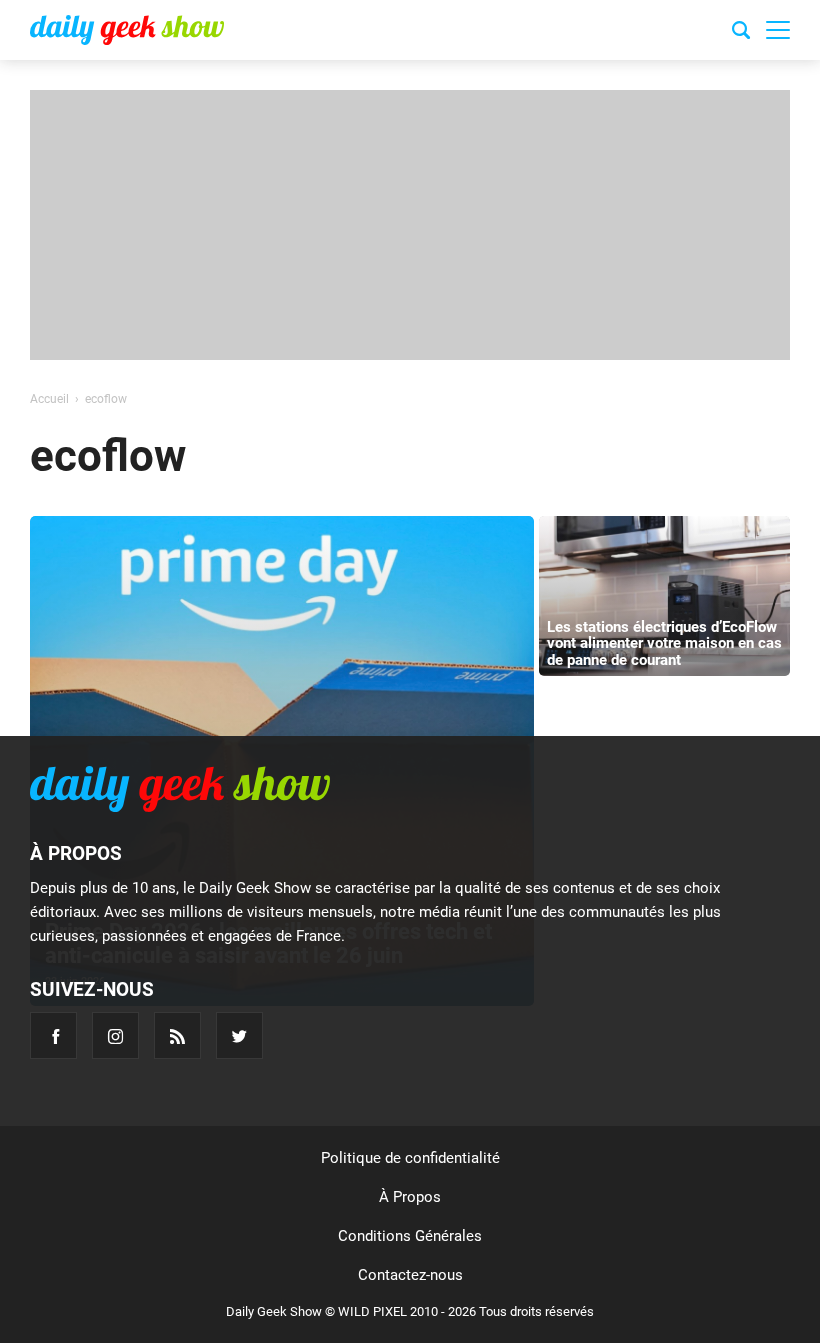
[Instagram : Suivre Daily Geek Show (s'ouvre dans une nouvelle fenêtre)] (115, 1035)
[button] (778, 30)
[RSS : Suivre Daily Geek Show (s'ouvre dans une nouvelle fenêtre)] (177, 1035)
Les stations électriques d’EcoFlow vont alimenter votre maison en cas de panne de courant (664, 643)
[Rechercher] (741, 33)
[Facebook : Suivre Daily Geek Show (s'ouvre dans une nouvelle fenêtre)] (53, 1035)
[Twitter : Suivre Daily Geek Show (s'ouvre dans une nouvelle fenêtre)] (239, 1035)
